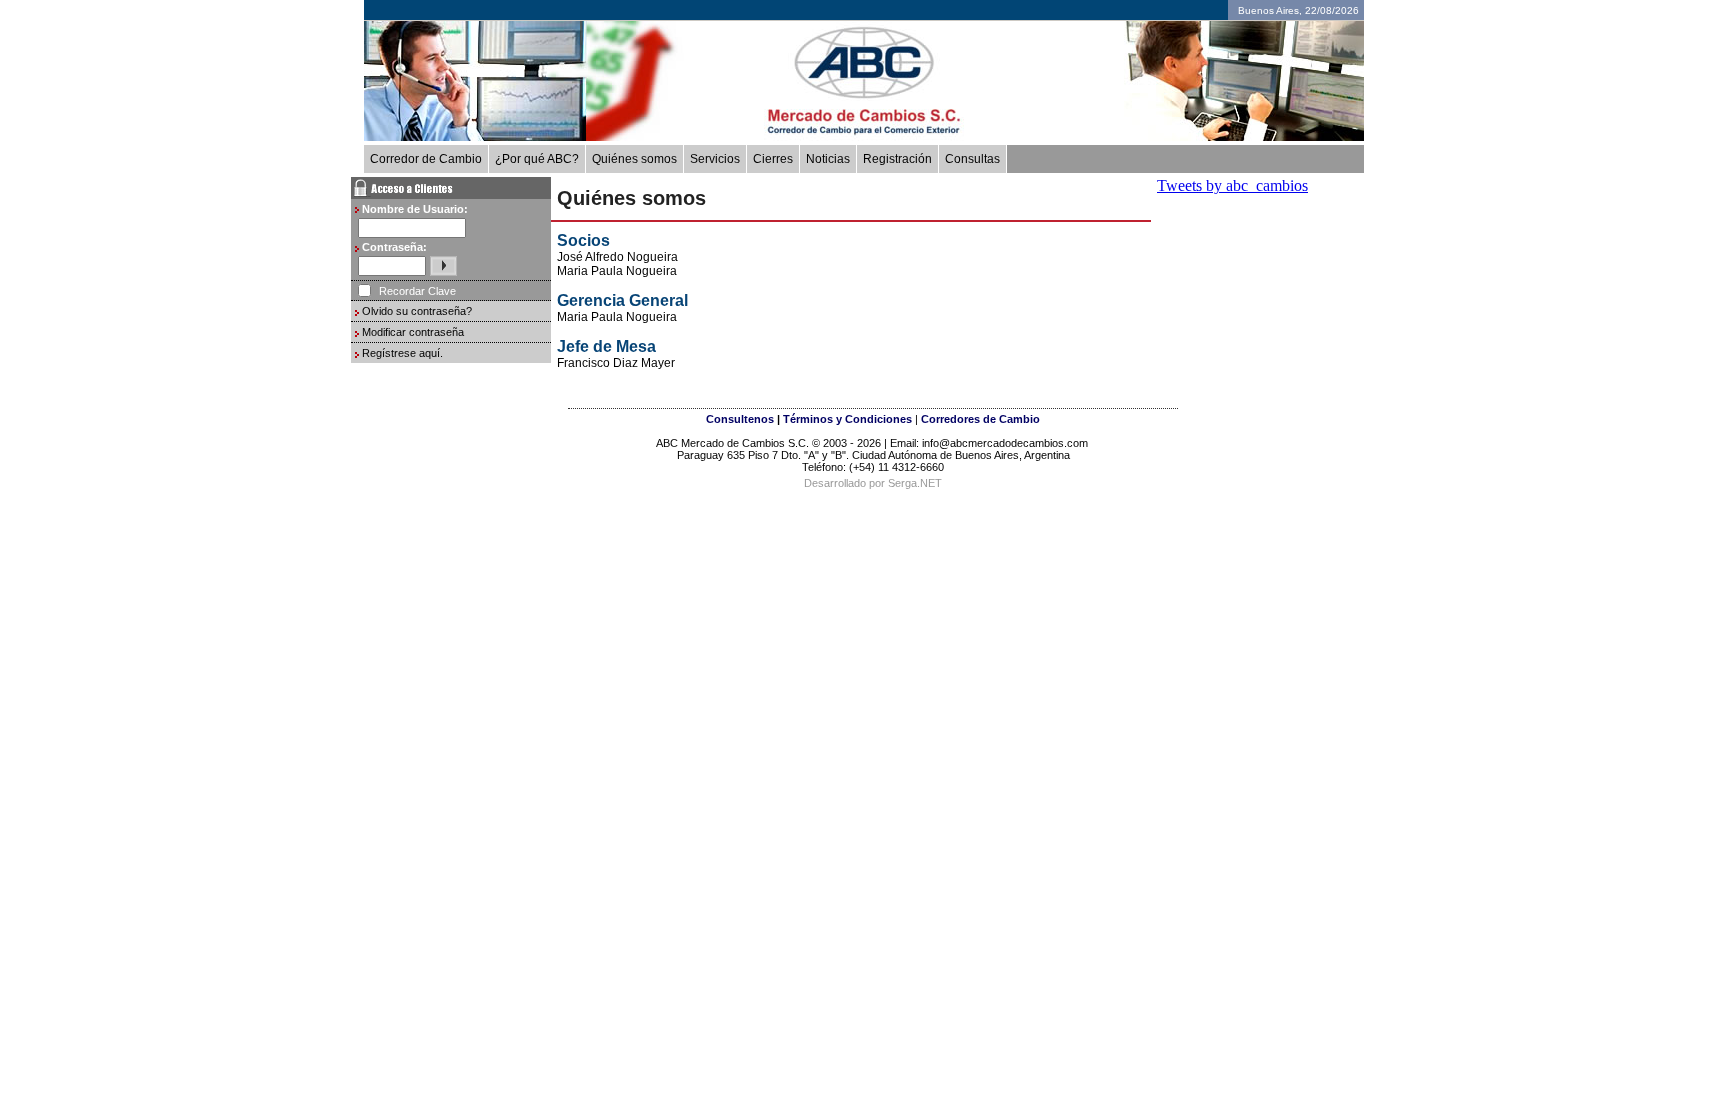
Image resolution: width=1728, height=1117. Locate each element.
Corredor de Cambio (426, 159)
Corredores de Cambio (980, 419)
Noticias (828, 159)
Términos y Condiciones (847, 419)
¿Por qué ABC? (537, 159)
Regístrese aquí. (402, 353)
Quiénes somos (634, 159)
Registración (897, 159)
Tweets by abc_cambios (1232, 185)
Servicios (715, 159)
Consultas (972, 159)
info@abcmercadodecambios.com (1006, 443)
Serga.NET (915, 483)
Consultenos (740, 419)
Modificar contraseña (413, 332)
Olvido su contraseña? (417, 311)
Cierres (773, 159)
